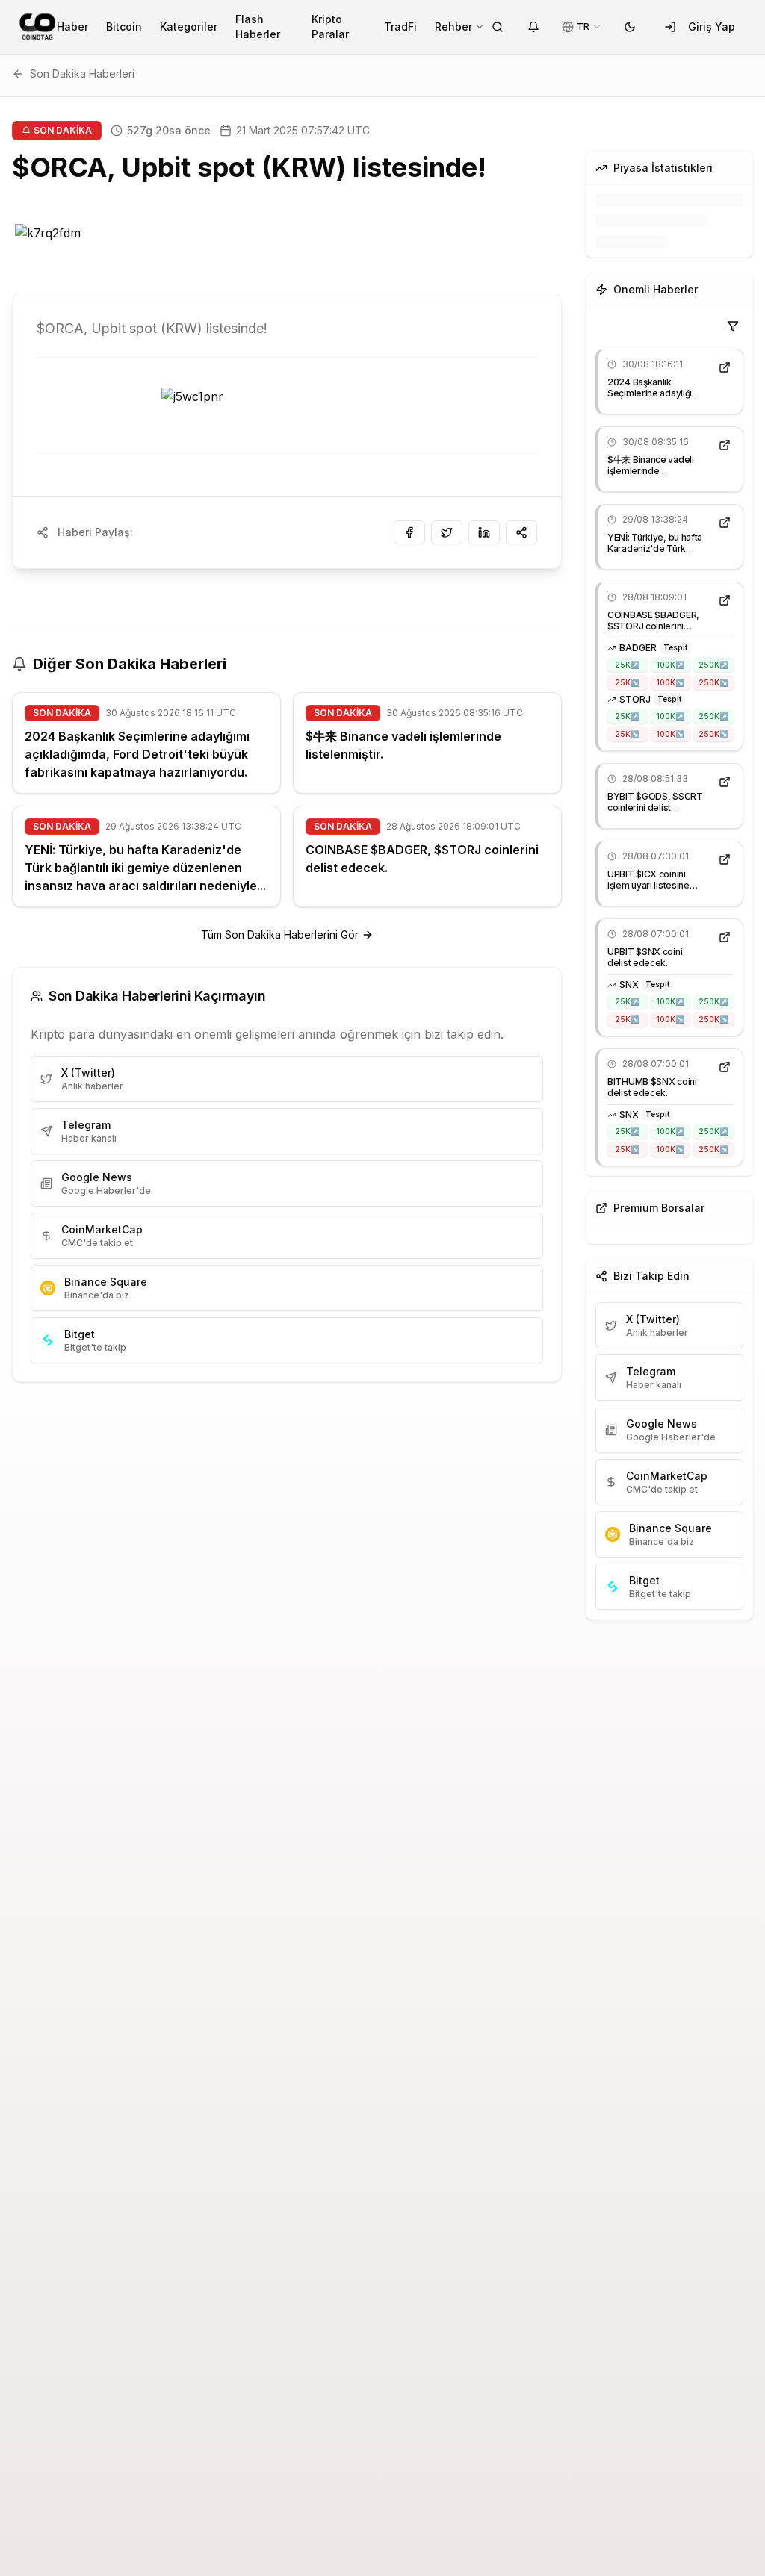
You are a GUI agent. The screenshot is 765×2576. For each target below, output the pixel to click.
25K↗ (627, 665)
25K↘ (627, 682)
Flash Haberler (258, 27)
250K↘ (713, 682)
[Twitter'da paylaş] (447, 532)
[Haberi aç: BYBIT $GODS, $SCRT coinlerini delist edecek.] (725, 782)
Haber (72, 27)
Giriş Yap (712, 27)
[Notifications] (533, 27)
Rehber (453, 27)
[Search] (498, 27)
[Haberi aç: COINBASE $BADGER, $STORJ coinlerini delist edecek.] (725, 600)
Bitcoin (124, 27)
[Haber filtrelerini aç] (733, 326)
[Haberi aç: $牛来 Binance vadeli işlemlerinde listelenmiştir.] (725, 445)
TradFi (400, 27)
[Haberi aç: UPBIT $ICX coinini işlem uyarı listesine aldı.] (725, 859)
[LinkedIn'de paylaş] (484, 532)
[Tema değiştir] (630, 27)
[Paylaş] (521, 532)
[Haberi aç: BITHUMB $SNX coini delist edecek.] (725, 1067)
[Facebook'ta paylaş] (409, 532)
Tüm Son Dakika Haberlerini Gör (280, 934)
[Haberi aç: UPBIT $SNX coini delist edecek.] (725, 937)
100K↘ (670, 682)
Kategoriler (189, 27)
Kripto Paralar (330, 27)
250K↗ (713, 665)
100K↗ (670, 665)
